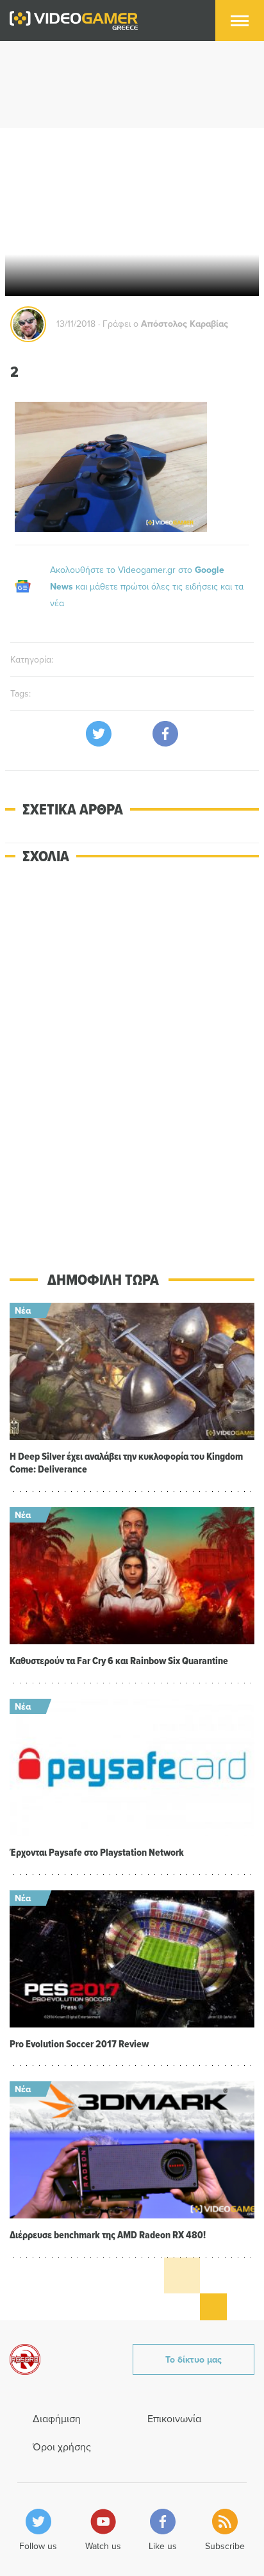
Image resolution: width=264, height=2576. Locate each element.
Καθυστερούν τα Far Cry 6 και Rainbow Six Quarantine (119, 1661)
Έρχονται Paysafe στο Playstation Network (97, 1852)
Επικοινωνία (174, 2418)
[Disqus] (132, 1059)
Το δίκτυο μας (194, 2359)
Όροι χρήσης (62, 2447)
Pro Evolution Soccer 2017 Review (79, 2044)
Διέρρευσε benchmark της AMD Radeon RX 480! (108, 2235)
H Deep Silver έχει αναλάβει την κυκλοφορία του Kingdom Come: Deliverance (126, 1463)
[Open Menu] (240, 21)
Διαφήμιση (57, 2418)
